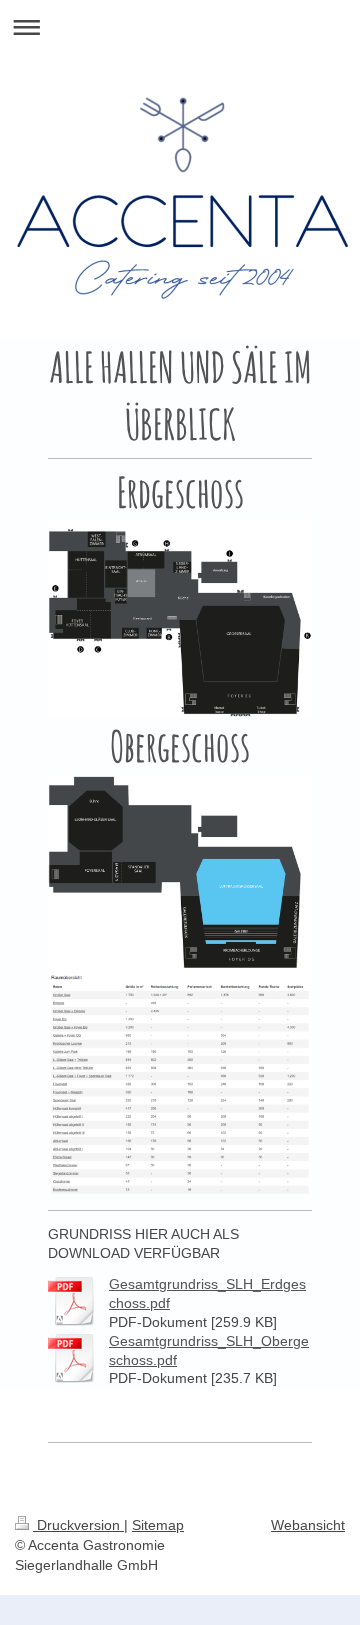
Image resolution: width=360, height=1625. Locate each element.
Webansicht (308, 1525)
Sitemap (158, 1525)
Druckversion (78, 1525)
